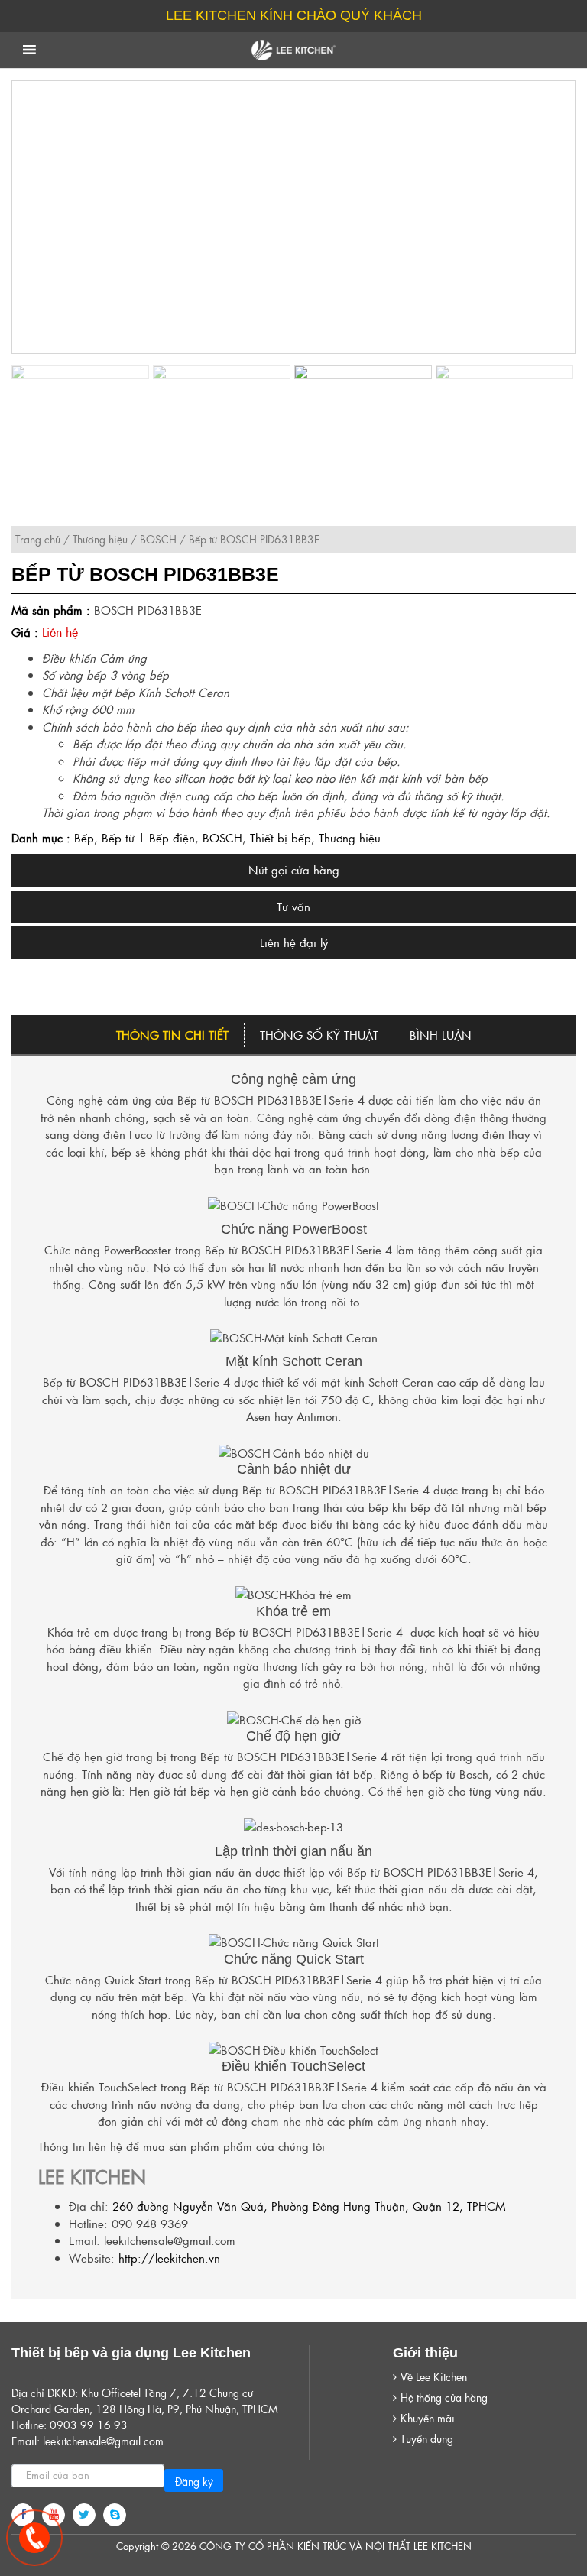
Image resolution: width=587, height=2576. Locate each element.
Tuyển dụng (427, 2438)
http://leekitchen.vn (169, 2258)
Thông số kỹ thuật (319, 1035)
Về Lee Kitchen (434, 2376)
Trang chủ (38, 539)
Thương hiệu (100, 539)
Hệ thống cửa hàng (444, 2397)
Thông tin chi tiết (172, 1035)
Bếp (84, 837)
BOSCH (158, 539)
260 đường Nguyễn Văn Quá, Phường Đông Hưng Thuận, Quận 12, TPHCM (309, 2206)
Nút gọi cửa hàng (294, 869)
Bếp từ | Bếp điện (148, 837)
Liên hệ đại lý (294, 942)
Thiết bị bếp (281, 837)
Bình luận (441, 1035)
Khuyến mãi (428, 2418)
